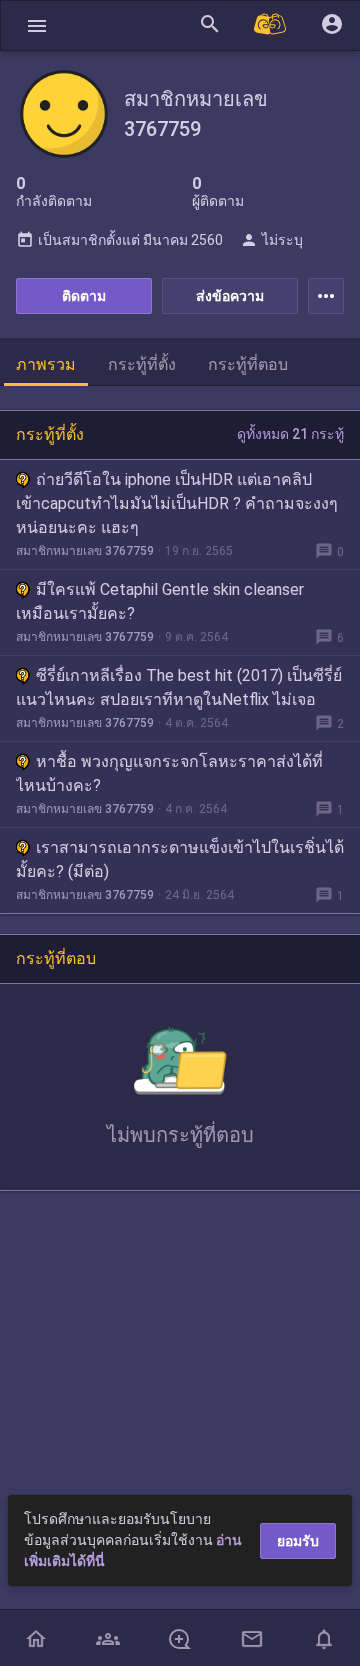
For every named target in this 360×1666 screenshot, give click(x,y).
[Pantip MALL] (271, 25)
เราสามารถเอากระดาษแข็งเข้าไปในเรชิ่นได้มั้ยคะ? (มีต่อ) (180, 859)
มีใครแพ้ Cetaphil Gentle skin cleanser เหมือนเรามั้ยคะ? (160, 601)
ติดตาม (84, 296)
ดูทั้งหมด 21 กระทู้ (290, 434)
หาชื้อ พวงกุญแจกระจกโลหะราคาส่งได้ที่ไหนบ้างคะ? (169, 773)
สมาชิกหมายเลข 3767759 (85, 551)
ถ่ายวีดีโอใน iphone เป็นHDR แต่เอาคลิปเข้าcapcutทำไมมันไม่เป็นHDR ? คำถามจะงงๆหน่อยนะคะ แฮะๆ (177, 503)
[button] (37, 25)
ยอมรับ (298, 1541)
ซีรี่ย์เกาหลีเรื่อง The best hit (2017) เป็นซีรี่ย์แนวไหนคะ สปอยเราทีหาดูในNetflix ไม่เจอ (179, 687)
